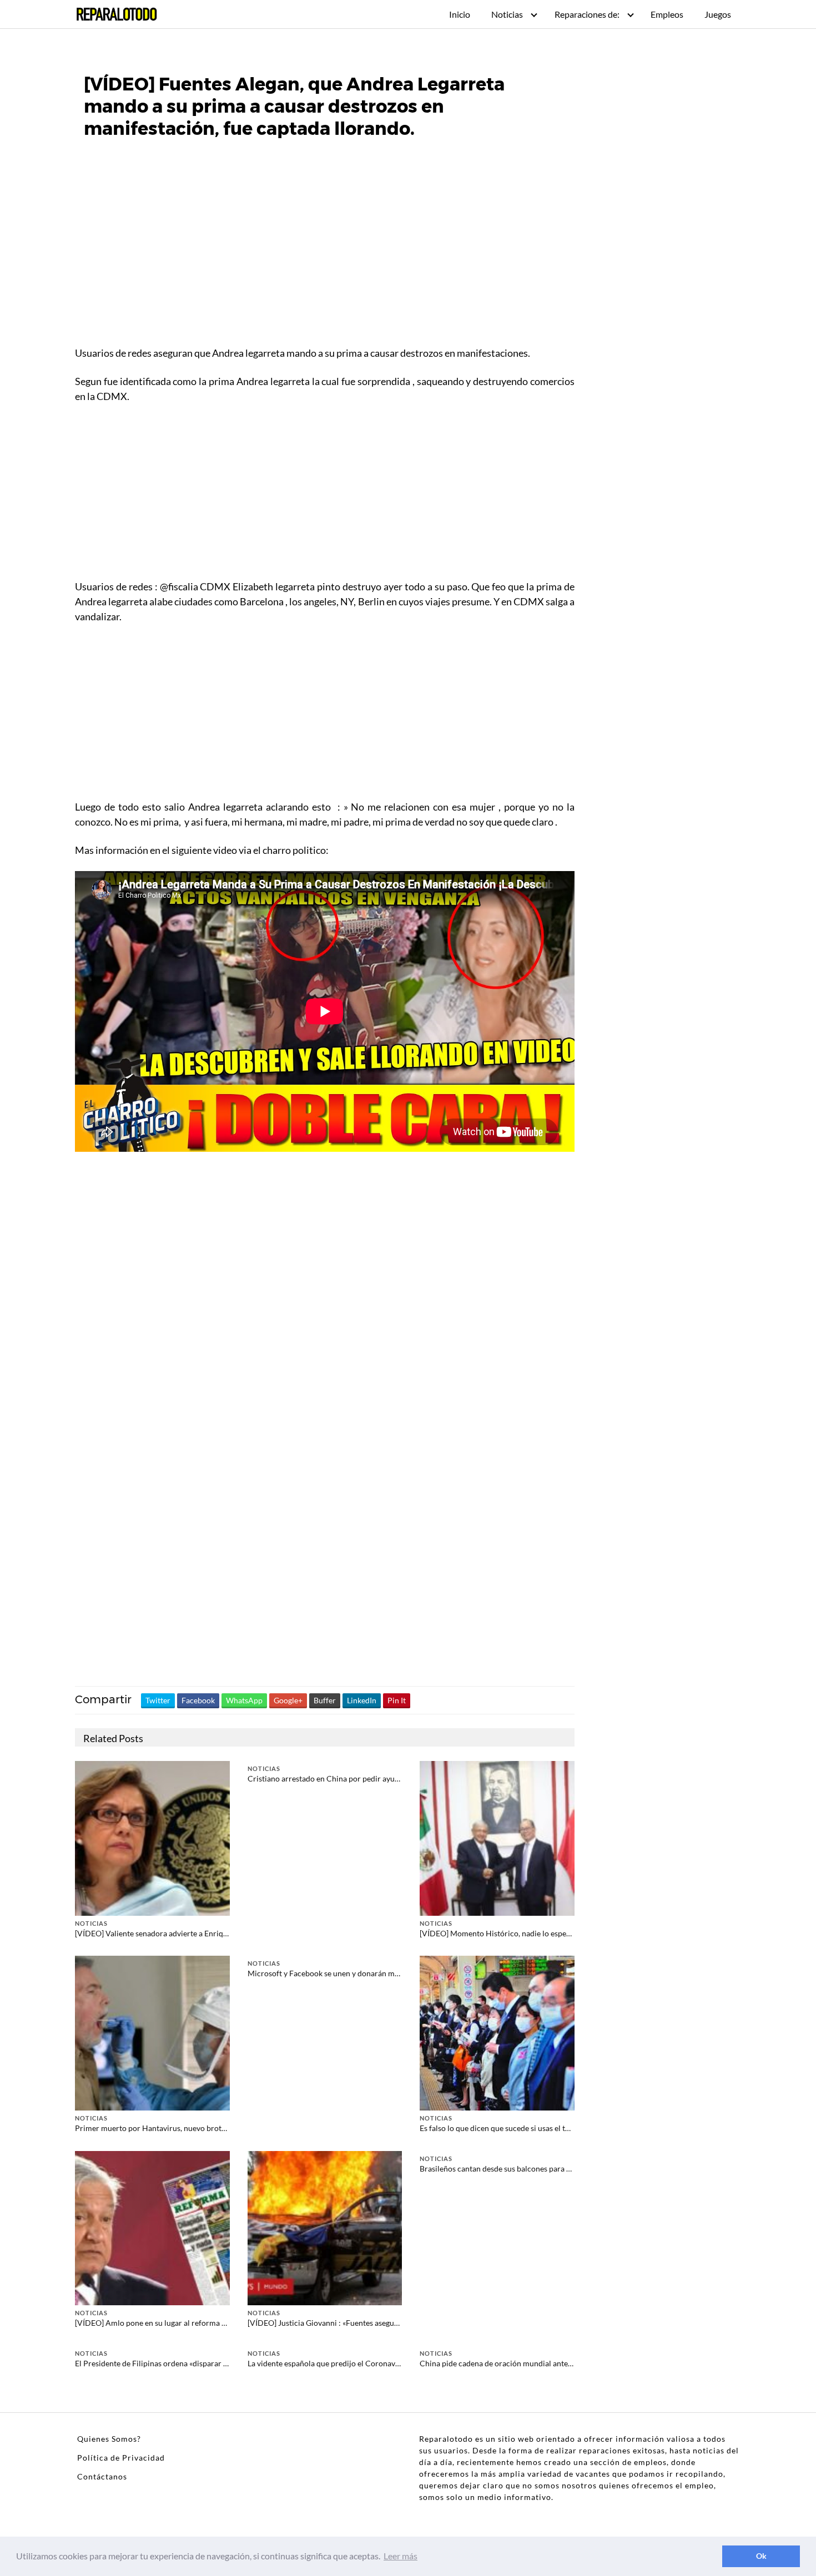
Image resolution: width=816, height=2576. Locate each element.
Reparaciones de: (587, 14)
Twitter (158, 1700)
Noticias (507, 14)
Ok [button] (761, 2556)
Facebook (198, 1700)
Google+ (288, 1700)
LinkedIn (362, 1700)
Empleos (667, 14)
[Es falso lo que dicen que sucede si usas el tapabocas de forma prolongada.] (497, 2032)
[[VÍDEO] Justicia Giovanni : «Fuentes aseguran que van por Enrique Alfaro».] (325, 2227)
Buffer (325, 1700)
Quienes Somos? (109, 2439)
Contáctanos (102, 2476)
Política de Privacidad (121, 2458)
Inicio (460, 14)
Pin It (397, 1700)
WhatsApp (244, 1700)
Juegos (718, 14)
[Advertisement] (325, 261)
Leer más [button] (401, 2556)
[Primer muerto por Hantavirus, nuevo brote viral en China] (152, 2032)
